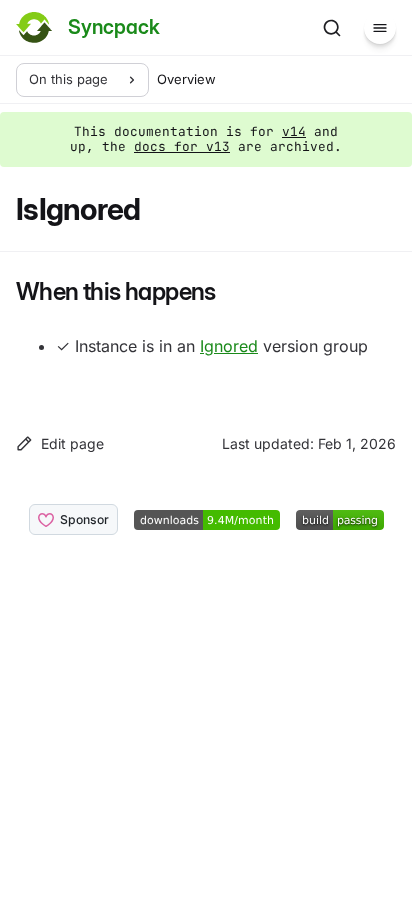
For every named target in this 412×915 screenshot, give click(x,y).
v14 (294, 131)
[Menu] (380, 28)
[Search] (332, 28)
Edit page (72, 443)
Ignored (229, 346)
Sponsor (84, 519)
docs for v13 (182, 146)
